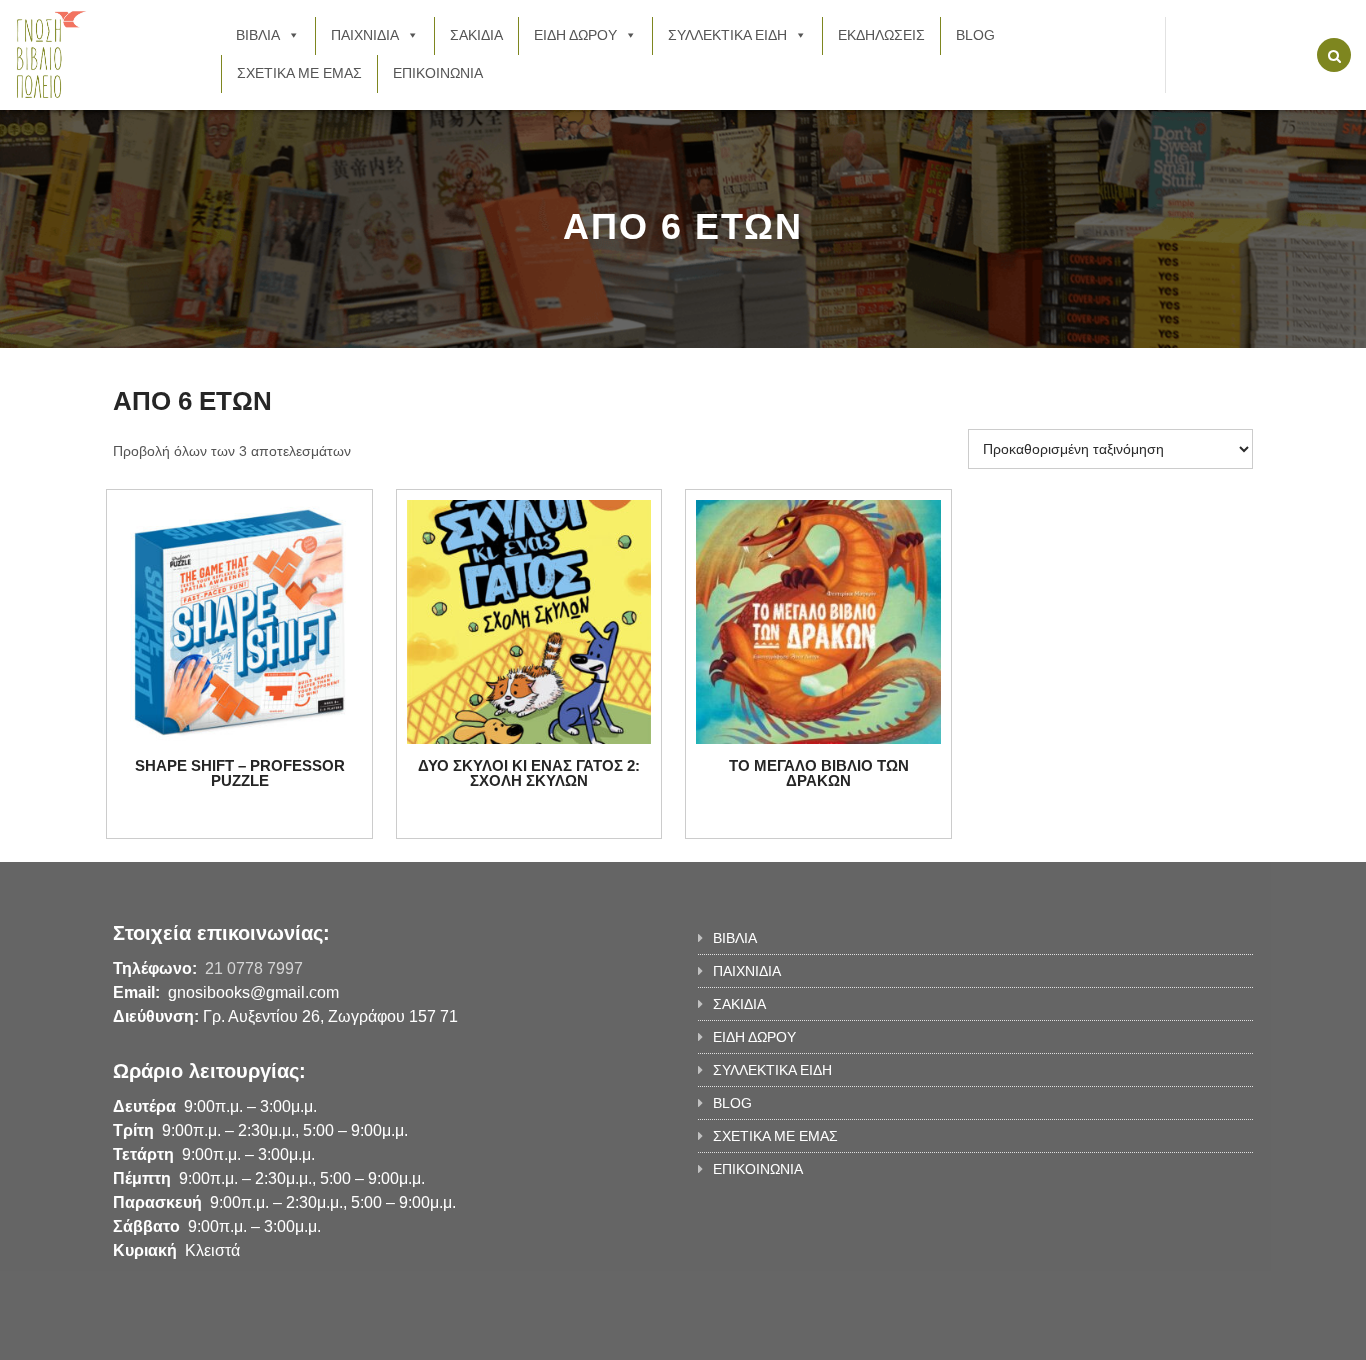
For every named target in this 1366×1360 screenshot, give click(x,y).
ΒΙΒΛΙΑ (258, 35)
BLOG (975, 35)
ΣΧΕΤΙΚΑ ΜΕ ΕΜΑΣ (299, 73)
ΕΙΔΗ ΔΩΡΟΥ (575, 35)
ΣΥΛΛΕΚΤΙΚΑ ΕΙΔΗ (727, 35)
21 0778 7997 (254, 968)
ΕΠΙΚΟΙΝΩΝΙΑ (438, 73)
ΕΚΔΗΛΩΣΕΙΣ (881, 35)
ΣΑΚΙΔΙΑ (476, 35)
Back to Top (1170, 1335)
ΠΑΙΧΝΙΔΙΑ (365, 35)
